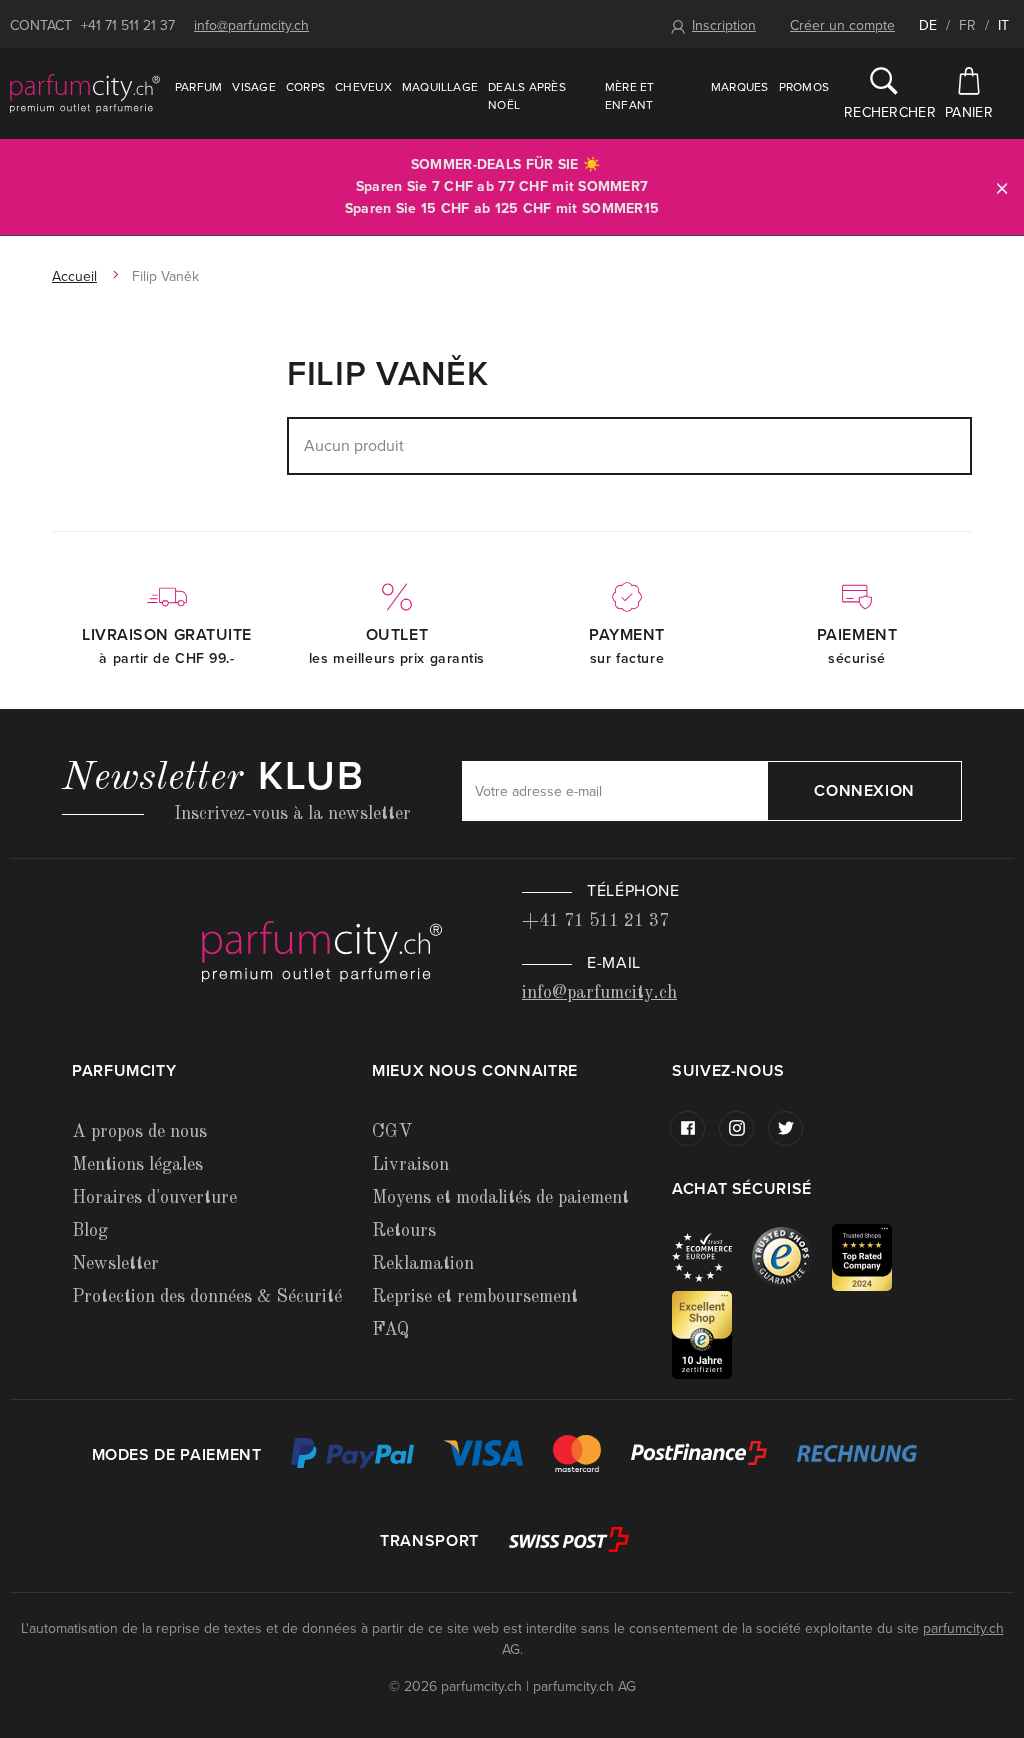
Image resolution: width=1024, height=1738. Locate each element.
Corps (305, 87)
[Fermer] (1002, 187)
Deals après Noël (527, 96)
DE (928, 25)
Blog (90, 1231)
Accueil (74, 276)
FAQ (390, 1330)
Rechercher (884, 112)
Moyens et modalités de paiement (500, 1198)
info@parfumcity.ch (251, 25)
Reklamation (423, 1264)
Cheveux (363, 87)
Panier (969, 112)
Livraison (410, 1165)
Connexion (864, 791)
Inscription (724, 25)
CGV (392, 1132)
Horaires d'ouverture (154, 1198)
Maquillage (440, 87)
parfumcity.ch (963, 1628)
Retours (404, 1231)
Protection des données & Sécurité (207, 1297)
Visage (253, 87)
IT (1003, 25)
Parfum (198, 87)
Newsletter (115, 1264)
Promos (804, 87)
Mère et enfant (630, 96)
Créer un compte (842, 25)
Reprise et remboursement (475, 1297)
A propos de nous (139, 1132)
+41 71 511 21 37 (128, 25)
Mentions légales (137, 1165)
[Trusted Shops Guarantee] (792, 1256)
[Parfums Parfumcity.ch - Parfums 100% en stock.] (85, 93)
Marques (740, 87)
